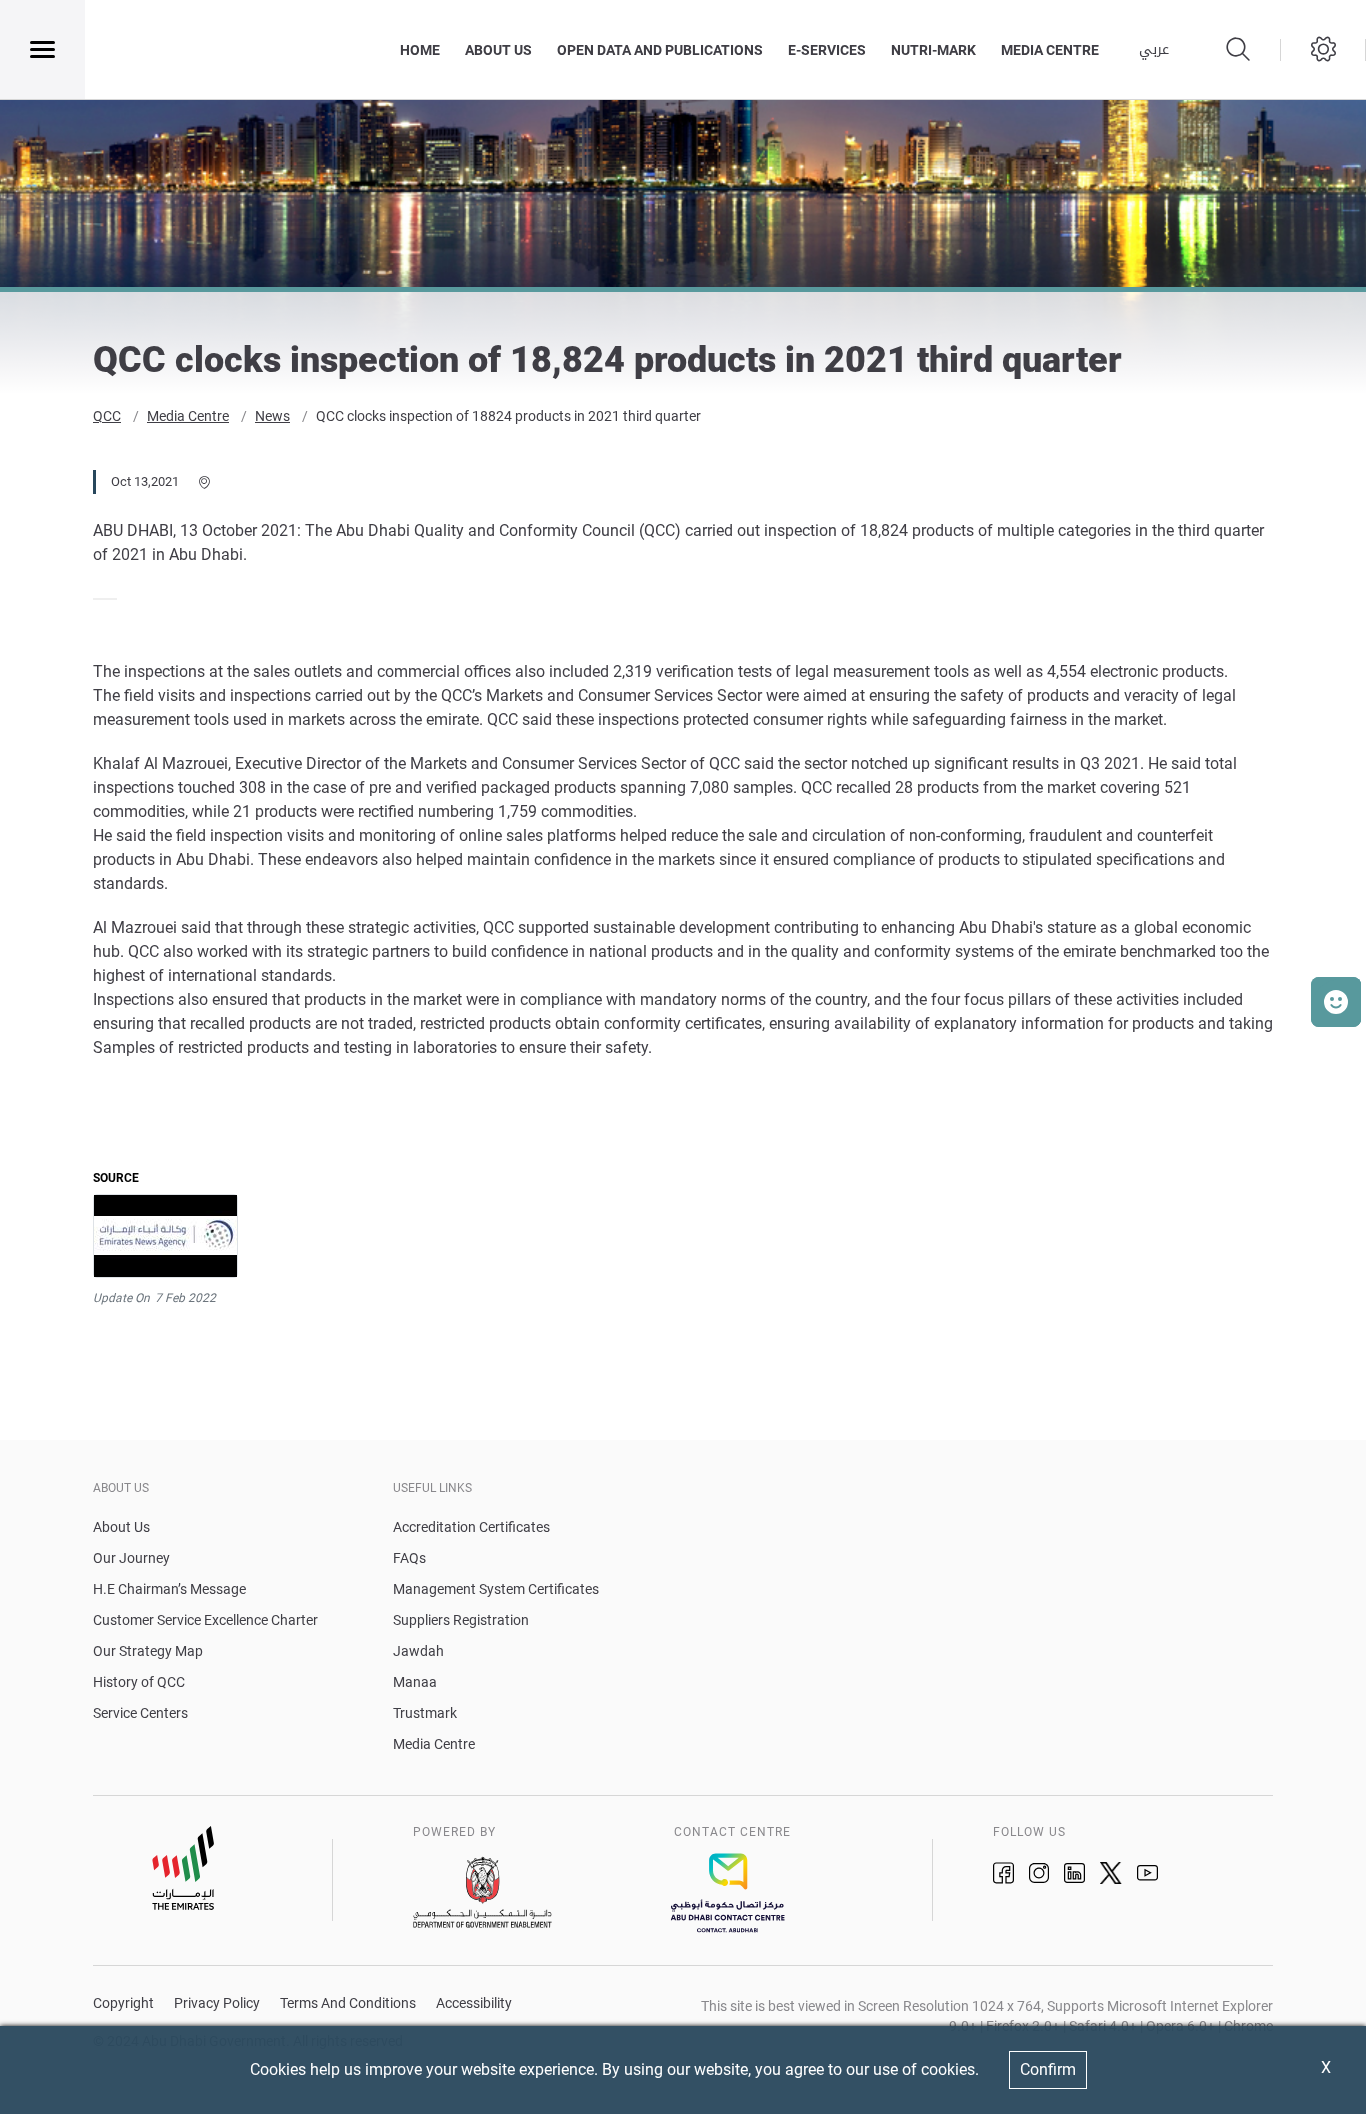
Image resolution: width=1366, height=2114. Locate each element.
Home (420, 50)
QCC (107, 416)
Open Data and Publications (660, 50)
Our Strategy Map (148, 1651)
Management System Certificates (496, 1589)
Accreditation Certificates (471, 1527)
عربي (1154, 50)
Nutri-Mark (933, 50)
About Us (498, 50)
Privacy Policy (217, 2003)
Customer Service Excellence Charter (205, 1620)
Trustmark (425, 1713)
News (272, 416)
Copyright (123, 2003)
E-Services (827, 50)
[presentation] (99, 599)
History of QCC (139, 1682)
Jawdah (418, 1651)
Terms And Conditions (348, 2003)
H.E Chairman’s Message (169, 1589)
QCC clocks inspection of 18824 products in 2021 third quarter (508, 416)
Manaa (415, 1682)
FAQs (409, 1558)
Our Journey (131, 1558)
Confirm (1048, 2069)
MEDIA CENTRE (1050, 50)
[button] (1336, 1002)
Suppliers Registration (461, 1620)
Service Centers (140, 1713)
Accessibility (474, 2003)
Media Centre (188, 416)
